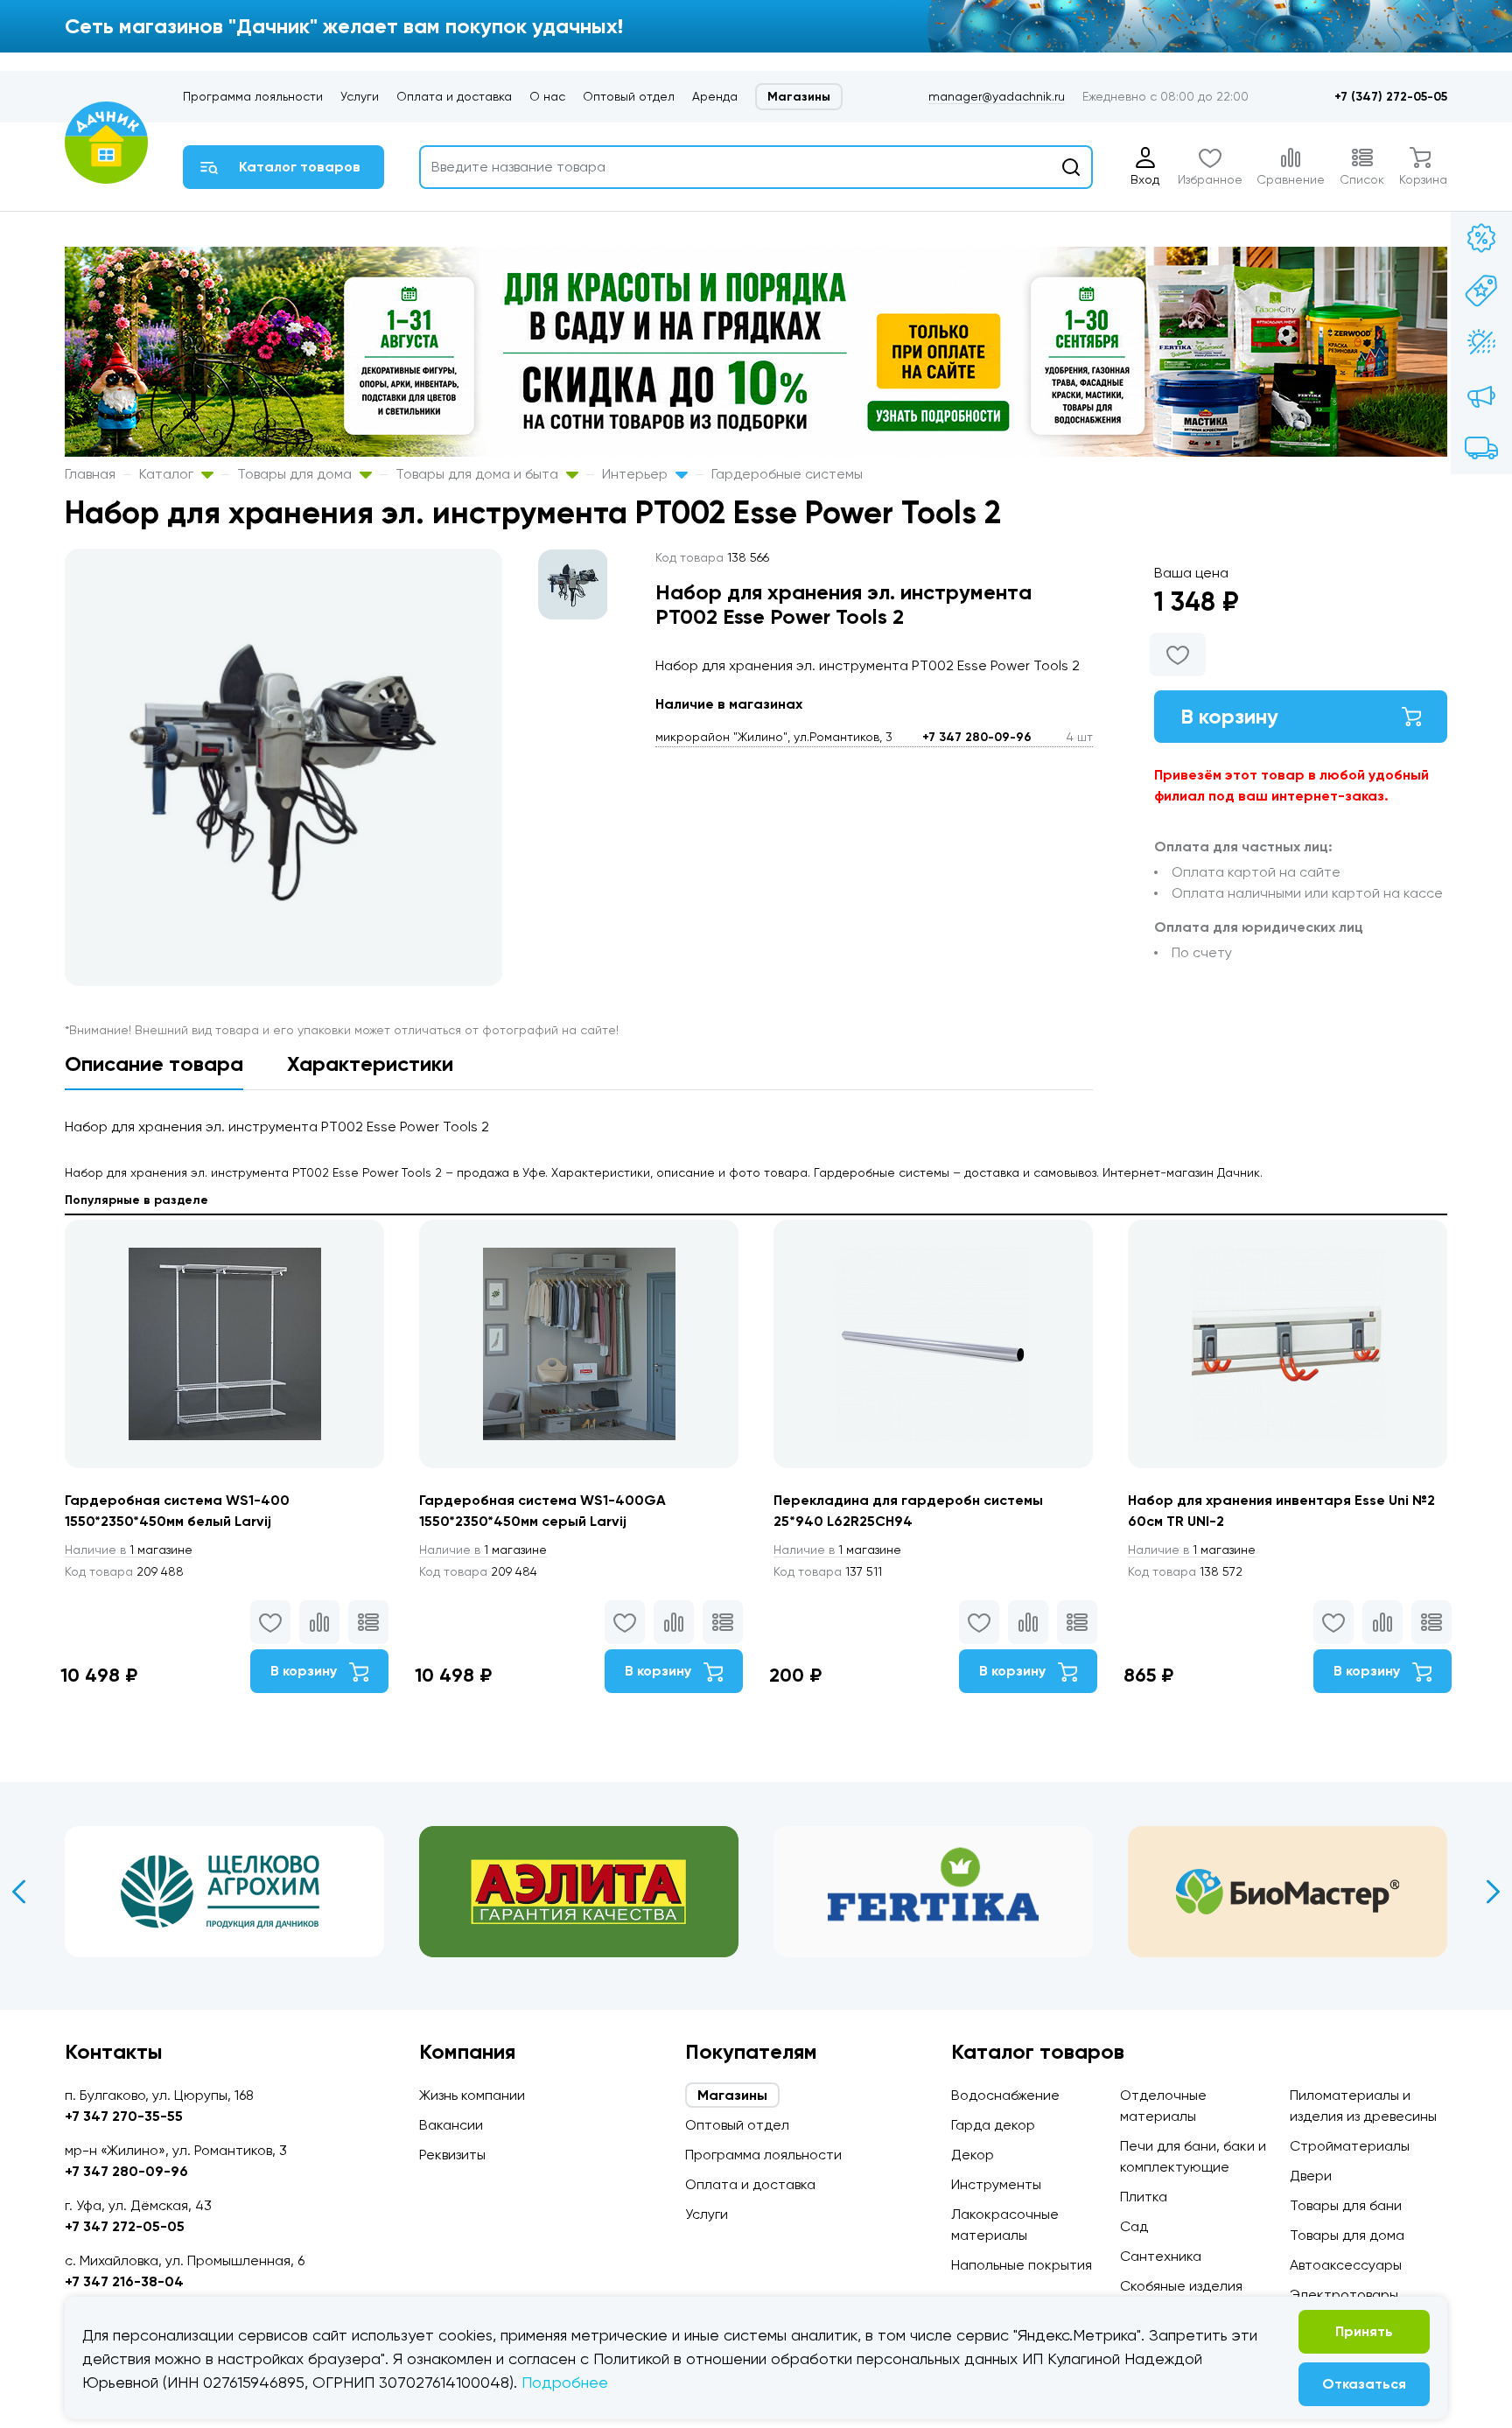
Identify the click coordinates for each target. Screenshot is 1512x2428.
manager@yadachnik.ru (997, 96)
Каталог (168, 474)
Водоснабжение (1005, 2095)
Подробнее (565, 2382)
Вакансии (451, 2125)
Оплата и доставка (454, 96)
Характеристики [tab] (370, 1064)
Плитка (1144, 2197)
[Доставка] (1481, 448)
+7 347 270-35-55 (124, 2116)
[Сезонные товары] (1481, 343)
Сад (1134, 2226)
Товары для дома (296, 474)
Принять (1364, 2331)
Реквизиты (452, 2155)
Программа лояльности (253, 96)
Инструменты (996, 2184)
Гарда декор (993, 2125)
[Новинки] (1481, 290)
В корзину (1229, 716)
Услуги (360, 96)
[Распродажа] (1481, 395)
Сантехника (1161, 2256)
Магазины (799, 97)
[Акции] (1481, 238)
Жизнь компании (472, 2095)
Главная (90, 474)
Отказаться (1364, 2384)
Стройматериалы (1350, 2146)
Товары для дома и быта (479, 474)
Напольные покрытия (1022, 2265)
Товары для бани (1346, 2205)
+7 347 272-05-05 (125, 2226)
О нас (547, 96)
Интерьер (637, 474)
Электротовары (1344, 2295)
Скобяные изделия (1181, 2286)
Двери (1311, 2176)
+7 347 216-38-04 (124, 2281)
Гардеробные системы (787, 474)
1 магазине (129, 1550)
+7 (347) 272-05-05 (1391, 97)
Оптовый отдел (629, 96)
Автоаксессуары (1346, 2265)
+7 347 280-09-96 (977, 737)
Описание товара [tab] (154, 1064)
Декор (973, 2155)
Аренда (715, 96)
